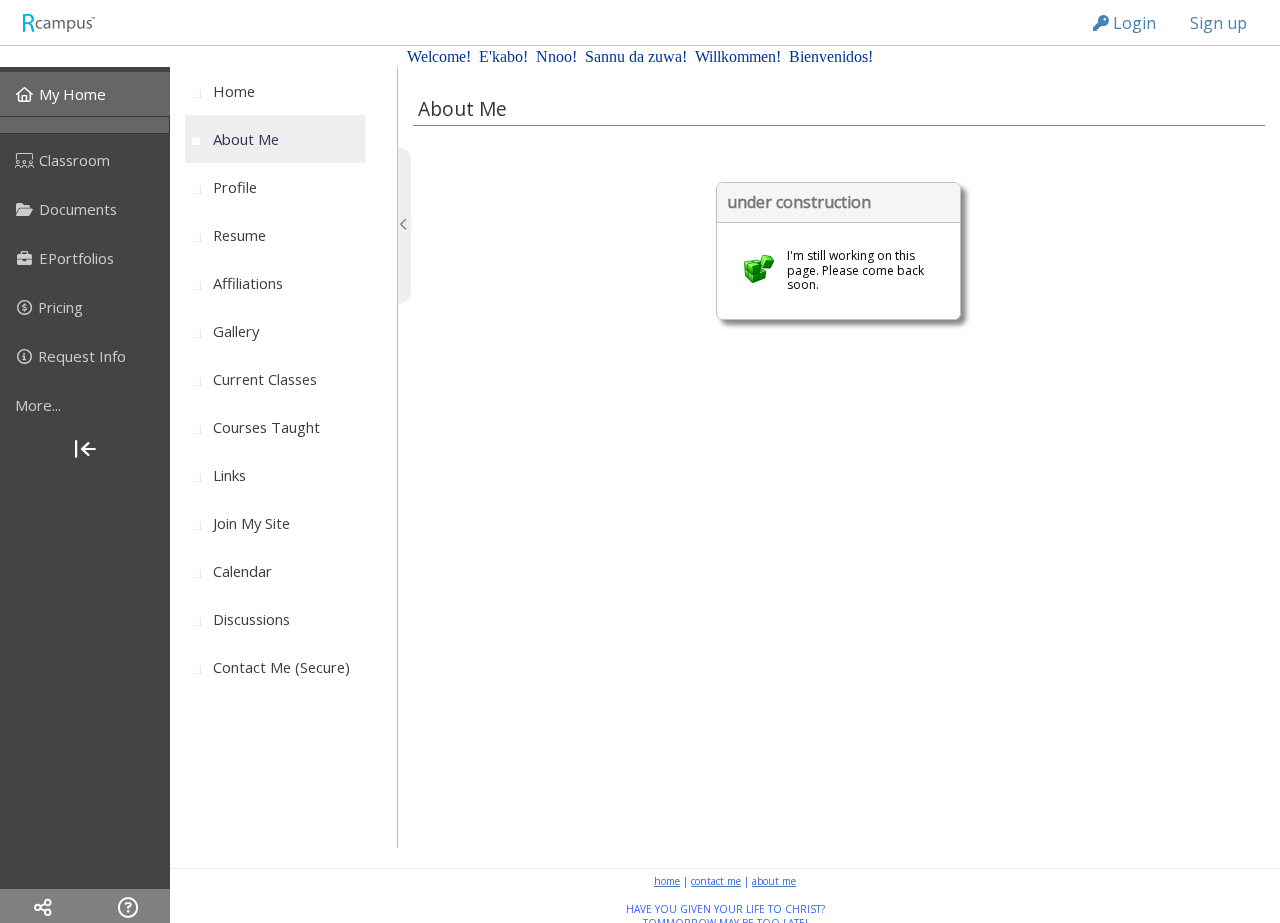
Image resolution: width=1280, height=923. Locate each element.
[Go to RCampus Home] (58, 22)
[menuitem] (85, 94)
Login (1132, 23)
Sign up (1218, 23)
